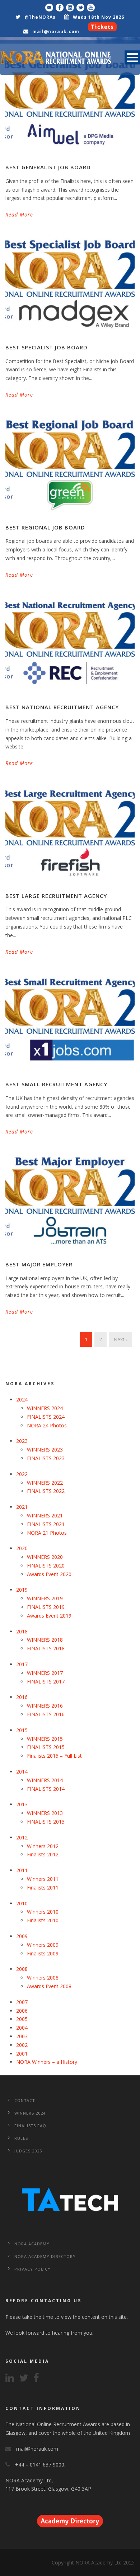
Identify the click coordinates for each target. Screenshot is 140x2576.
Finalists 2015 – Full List (54, 1756)
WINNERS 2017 (45, 1673)
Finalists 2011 (43, 1888)
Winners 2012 (43, 1846)
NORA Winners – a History (47, 2062)
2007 (22, 2002)
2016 (22, 1697)
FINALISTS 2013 (46, 1822)
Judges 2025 (28, 2151)
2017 (22, 1664)
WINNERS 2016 (45, 1706)
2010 (22, 1903)
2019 (22, 1590)
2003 (22, 2036)
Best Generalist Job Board (48, 167)
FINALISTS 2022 (46, 1491)
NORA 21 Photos (47, 1533)
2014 (22, 1772)
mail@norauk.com (56, 32)
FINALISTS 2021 (46, 1524)
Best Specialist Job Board (46, 347)
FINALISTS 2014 (46, 1789)
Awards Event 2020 (49, 1574)
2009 (22, 1936)
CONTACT (25, 2100)
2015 (22, 1730)
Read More (19, 214)
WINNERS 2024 (45, 1408)
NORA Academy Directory (45, 2256)
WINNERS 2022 (45, 1483)
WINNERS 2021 (45, 1515)
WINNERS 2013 (45, 1813)
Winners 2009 (43, 1945)
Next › (120, 1339)
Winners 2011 (43, 1879)
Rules (21, 2138)
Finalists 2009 (43, 1953)
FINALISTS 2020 (46, 1566)
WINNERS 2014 (45, 1780)
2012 (22, 1837)
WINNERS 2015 (45, 1739)
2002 (22, 2045)
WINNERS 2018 (45, 1640)
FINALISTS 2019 (46, 1607)
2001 (22, 2054)
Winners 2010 (43, 1912)
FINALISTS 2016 (46, 1714)
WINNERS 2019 (45, 1598)
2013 (22, 1804)
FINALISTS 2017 (46, 1681)
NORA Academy (32, 2244)
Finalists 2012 (43, 1854)
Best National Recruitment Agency (62, 707)
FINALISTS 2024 (46, 1417)
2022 (22, 1474)
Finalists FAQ (30, 2126)
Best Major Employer (39, 1264)
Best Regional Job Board (45, 527)
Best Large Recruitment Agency (56, 896)
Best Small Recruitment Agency (56, 1084)
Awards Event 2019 (49, 1616)
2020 (22, 1548)
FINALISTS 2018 (46, 1648)
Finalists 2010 (43, 1920)
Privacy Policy (32, 2269)
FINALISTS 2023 (46, 1458)
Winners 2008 (43, 1978)
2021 (22, 1507)
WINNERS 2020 (45, 1557)
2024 (22, 1399)
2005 (22, 2019)
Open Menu (132, 57)
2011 (22, 1870)
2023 (22, 1441)
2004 (22, 2028)
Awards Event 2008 (49, 1986)
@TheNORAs (40, 17)
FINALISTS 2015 (46, 1747)
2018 (22, 1631)
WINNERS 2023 (45, 1450)
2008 (22, 1969)
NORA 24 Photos (47, 1425)
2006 (22, 2011)
